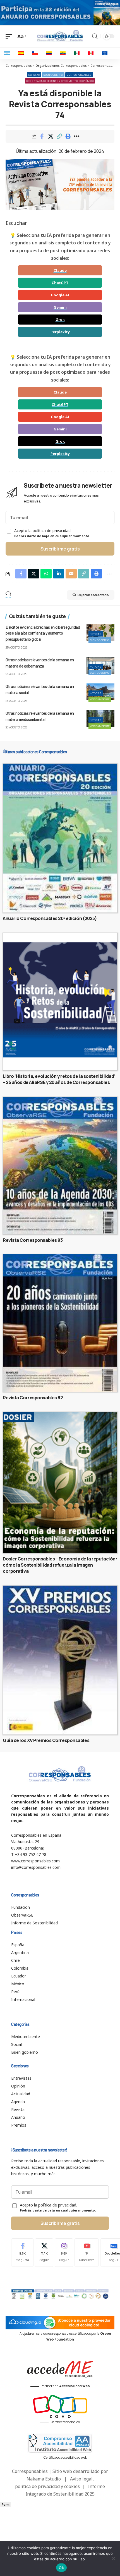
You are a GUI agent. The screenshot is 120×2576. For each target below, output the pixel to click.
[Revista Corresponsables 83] (60, 1166)
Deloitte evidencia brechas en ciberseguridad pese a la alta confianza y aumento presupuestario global (43, 633)
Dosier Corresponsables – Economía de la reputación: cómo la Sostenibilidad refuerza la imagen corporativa (60, 1565)
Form (6, 2504)
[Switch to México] (77, 53)
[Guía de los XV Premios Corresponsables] (60, 1660)
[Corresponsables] (60, 36)
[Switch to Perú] (91, 53)
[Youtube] (87, 2252)
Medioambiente (100, 699)
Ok (61, 2568)
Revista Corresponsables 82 (33, 1398)
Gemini (60, 307)
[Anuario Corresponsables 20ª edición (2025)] (60, 838)
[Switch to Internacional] (105, 53)
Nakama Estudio (44, 2479)
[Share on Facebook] (42, 136)
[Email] (71, 574)
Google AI (60, 295)
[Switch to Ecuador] (63, 53)
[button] (59, 136)
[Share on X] (51, 136)
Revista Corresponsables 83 (33, 1240)
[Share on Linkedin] (59, 574)
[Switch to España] (21, 53)
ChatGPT (60, 283)
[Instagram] (64, 2252)
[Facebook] (22, 2252)
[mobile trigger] (10, 36)
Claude (60, 270)
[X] (44, 2252)
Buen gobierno (53, 75)
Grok (60, 320)
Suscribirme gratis (60, 549)
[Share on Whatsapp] (46, 574)
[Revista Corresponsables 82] (60, 1323)
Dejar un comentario (93, 595)
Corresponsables (79, 75)
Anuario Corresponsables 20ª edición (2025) (50, 918)
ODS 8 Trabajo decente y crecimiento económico (60, 81)
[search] (95, 36)
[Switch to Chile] (35, 53)
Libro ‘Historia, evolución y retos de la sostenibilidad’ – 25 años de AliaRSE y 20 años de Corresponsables (59, 1079)
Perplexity (60, 332)
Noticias (34, 75)
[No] (113, 2558)
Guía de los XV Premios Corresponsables (46, 1740)
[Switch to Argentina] (7, 53)
